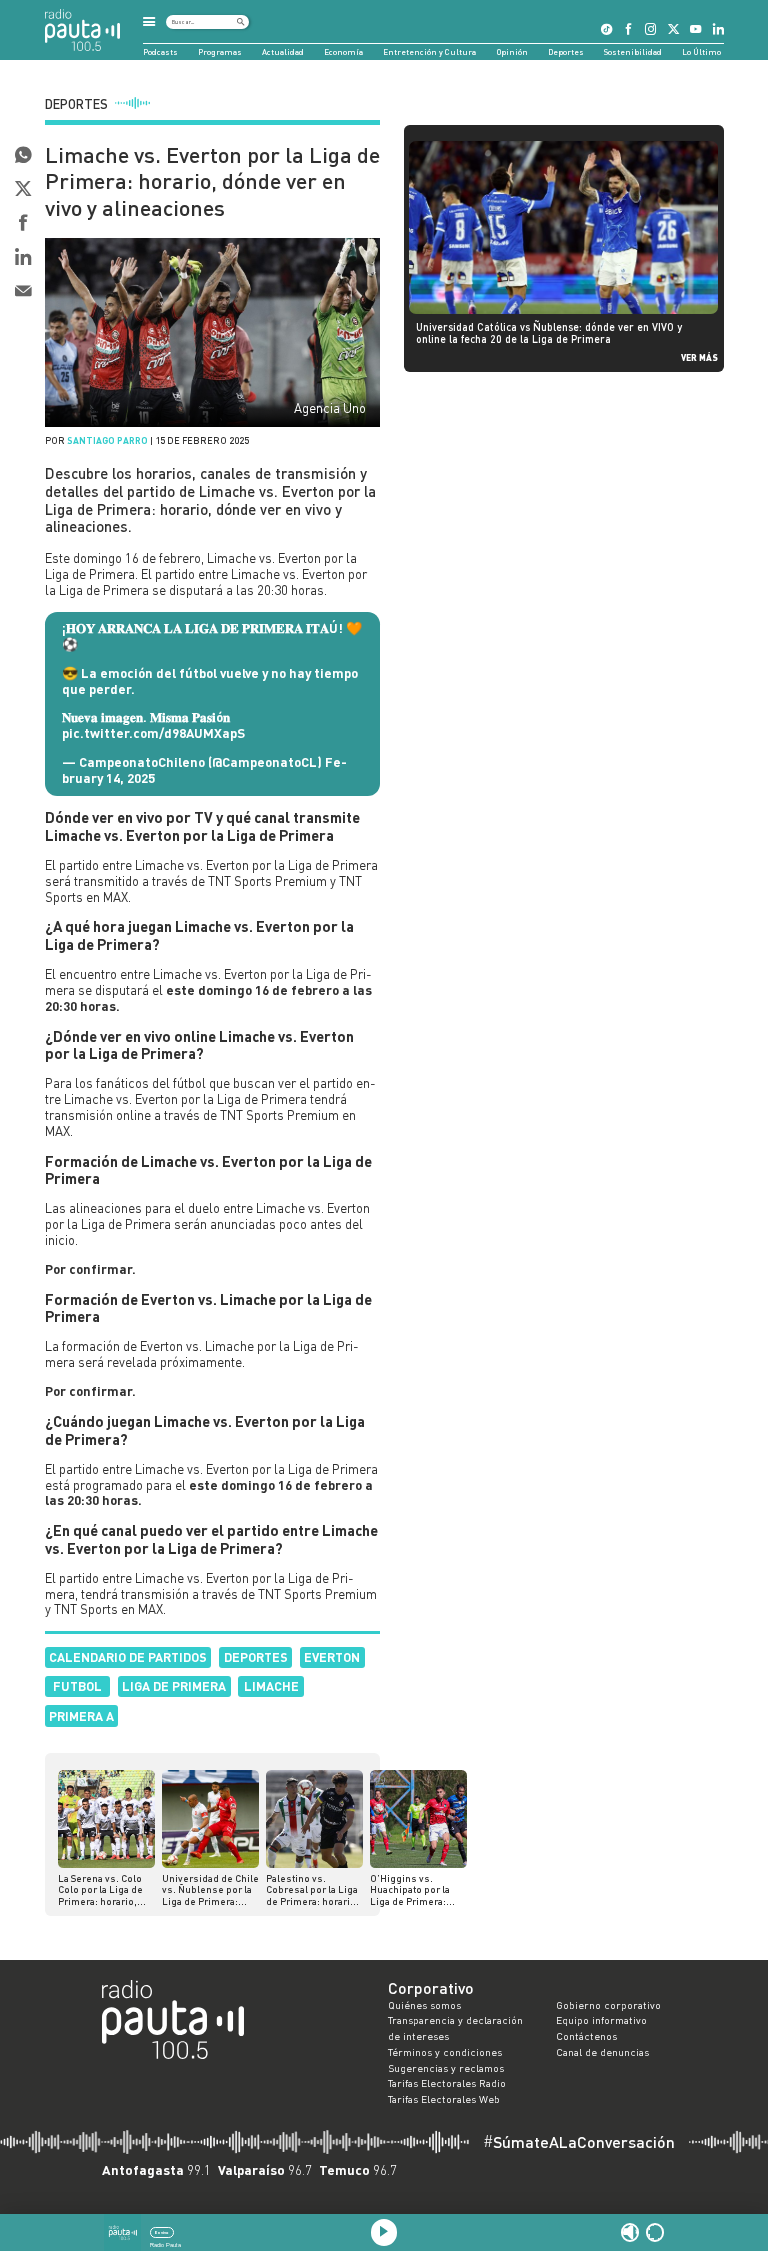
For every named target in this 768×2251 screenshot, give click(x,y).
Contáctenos (586, 2036)
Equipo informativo (601, 2020)
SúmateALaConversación (579, 2142)
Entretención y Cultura (429, 52)
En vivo (161, 2232)
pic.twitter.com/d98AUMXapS (153, 733)
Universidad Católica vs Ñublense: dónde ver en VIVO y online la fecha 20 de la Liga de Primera (549, 333)
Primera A (81, 1716)
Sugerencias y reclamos (446, 2068)
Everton (332, 1657)
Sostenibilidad (633, 52)
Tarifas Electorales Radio (447, 2083)
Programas (220, 52)
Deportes (566, 52)
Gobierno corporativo (608, 2005)
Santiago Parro (107, 440)
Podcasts (160, 52)
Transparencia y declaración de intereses (455, 2028)
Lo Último (701, 52)
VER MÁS (699, 357)
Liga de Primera (174, 1686)
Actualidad (283, 52)
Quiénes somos (424, 2005)
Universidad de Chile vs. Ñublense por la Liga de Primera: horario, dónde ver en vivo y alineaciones (210, 1890)
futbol (77, 1686)
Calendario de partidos (128, 1657)
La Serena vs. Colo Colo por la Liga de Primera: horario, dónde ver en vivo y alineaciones (102, 1890)
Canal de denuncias (602, 2052)
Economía (343, 52)
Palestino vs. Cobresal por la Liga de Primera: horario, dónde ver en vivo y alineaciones (312, 1890)
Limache (271, 1686)
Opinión (512, 52)
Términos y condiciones (445, 2052)
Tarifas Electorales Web (444, 2099)
